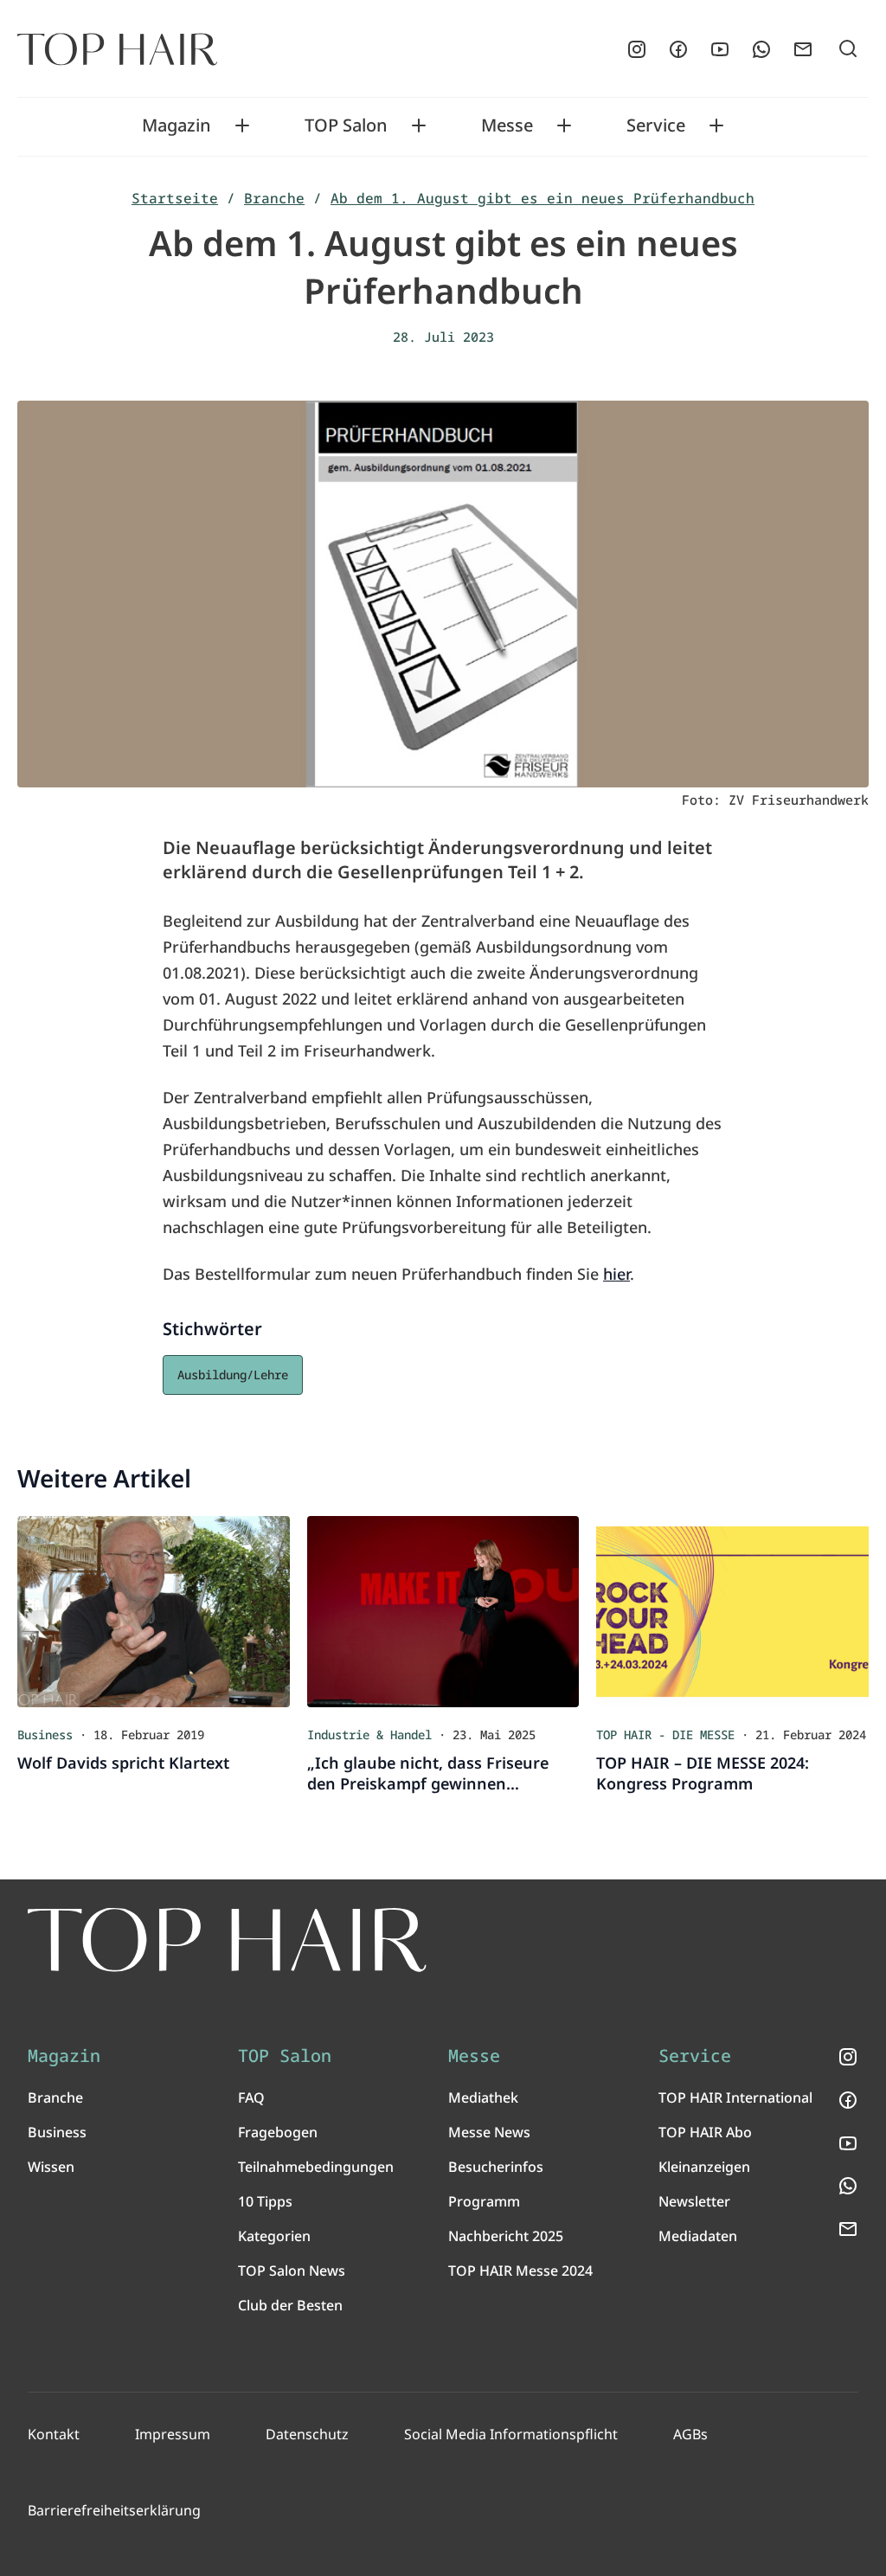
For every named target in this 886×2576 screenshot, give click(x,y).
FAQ (251, 2097)
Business (57, 2132)
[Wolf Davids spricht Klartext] (154, 1612)
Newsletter (694, 2201)
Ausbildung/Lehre (233, 1375)
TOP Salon (346, 125)
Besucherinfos (496, 2167)
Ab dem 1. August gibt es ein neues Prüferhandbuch (543, 198)
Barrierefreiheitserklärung (114, 2510)
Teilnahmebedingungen (316, 2167)
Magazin (177, 125)
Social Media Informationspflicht (511, 2434)
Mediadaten (698, 2236)
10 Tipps (265, 2201)
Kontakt (54, 2434)
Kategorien (274, 2236)
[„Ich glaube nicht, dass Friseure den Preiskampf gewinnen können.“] (443, 1612)
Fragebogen (278, 2132)
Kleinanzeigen (704, 2167)
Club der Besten (290, 2305)
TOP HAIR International (735, 2097)
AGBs (690, 2434)
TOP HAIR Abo (705, 2132)
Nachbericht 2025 (506, 2236)
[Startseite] (117, 49)
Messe (507, 125)
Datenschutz (307, 2434)
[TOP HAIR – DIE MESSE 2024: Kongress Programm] (732, 1612)
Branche (274, 198)
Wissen (51, 2167)
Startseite (175, 198)
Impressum (173, 2434)
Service (656, 125)
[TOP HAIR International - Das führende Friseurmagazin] (227, 1940)
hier (616, 1274)
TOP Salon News (292, 2271)
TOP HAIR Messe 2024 (520, 2271)
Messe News (489, 2132)
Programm (484, 2201)
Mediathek (483, 2097)
